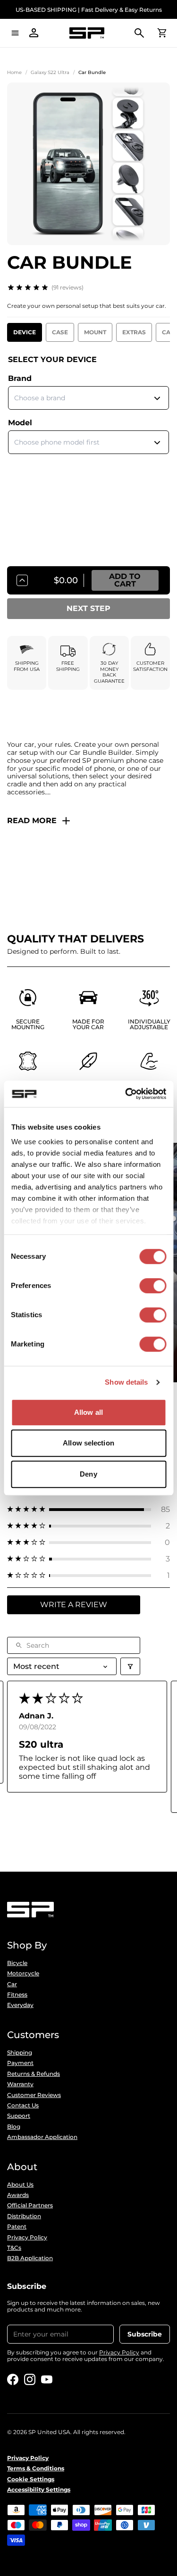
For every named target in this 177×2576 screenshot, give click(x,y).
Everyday (20, 2005)
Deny (88, 1474)
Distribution (24, 2216)
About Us (20, 2185)
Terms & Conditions (36, 2469)
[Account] (34, 33)
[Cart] (162, 33)
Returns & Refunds (34, 2074)
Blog (14, 2127)
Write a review (74, 1605)
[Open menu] (15, 33)
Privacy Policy (27, 2237)
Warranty (20, 2084)
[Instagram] (30, 2379)
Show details (126, 1382)
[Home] (87, 33)
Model (20, 423)
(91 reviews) (67, 287)
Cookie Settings (31, 2479)
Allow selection (88, 1443)
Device (25, 332)
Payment (20, 2063)
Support (19, 2116)
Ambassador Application (42, 2137)
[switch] (153, 1286)
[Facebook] (13, 2379)
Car (12, 1984)
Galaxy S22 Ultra (50, 72)
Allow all (88, 1412)
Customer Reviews (34, 2095)
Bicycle (17, 1963)
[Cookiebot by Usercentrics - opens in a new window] (126, 1094)
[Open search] (139, 33)
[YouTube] (47, 2379)
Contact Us (23, 2105)
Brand (20, 378)
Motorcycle (23, 1973)
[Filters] (130, 1666)
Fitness (17, 1995)
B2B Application (30, 2258)
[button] (88, 1509)
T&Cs (14, 2248)
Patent (17, 2227)
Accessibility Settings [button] (39, 2490)
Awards (18, 2195)
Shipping (20, 2053)
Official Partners (30, 2205)
